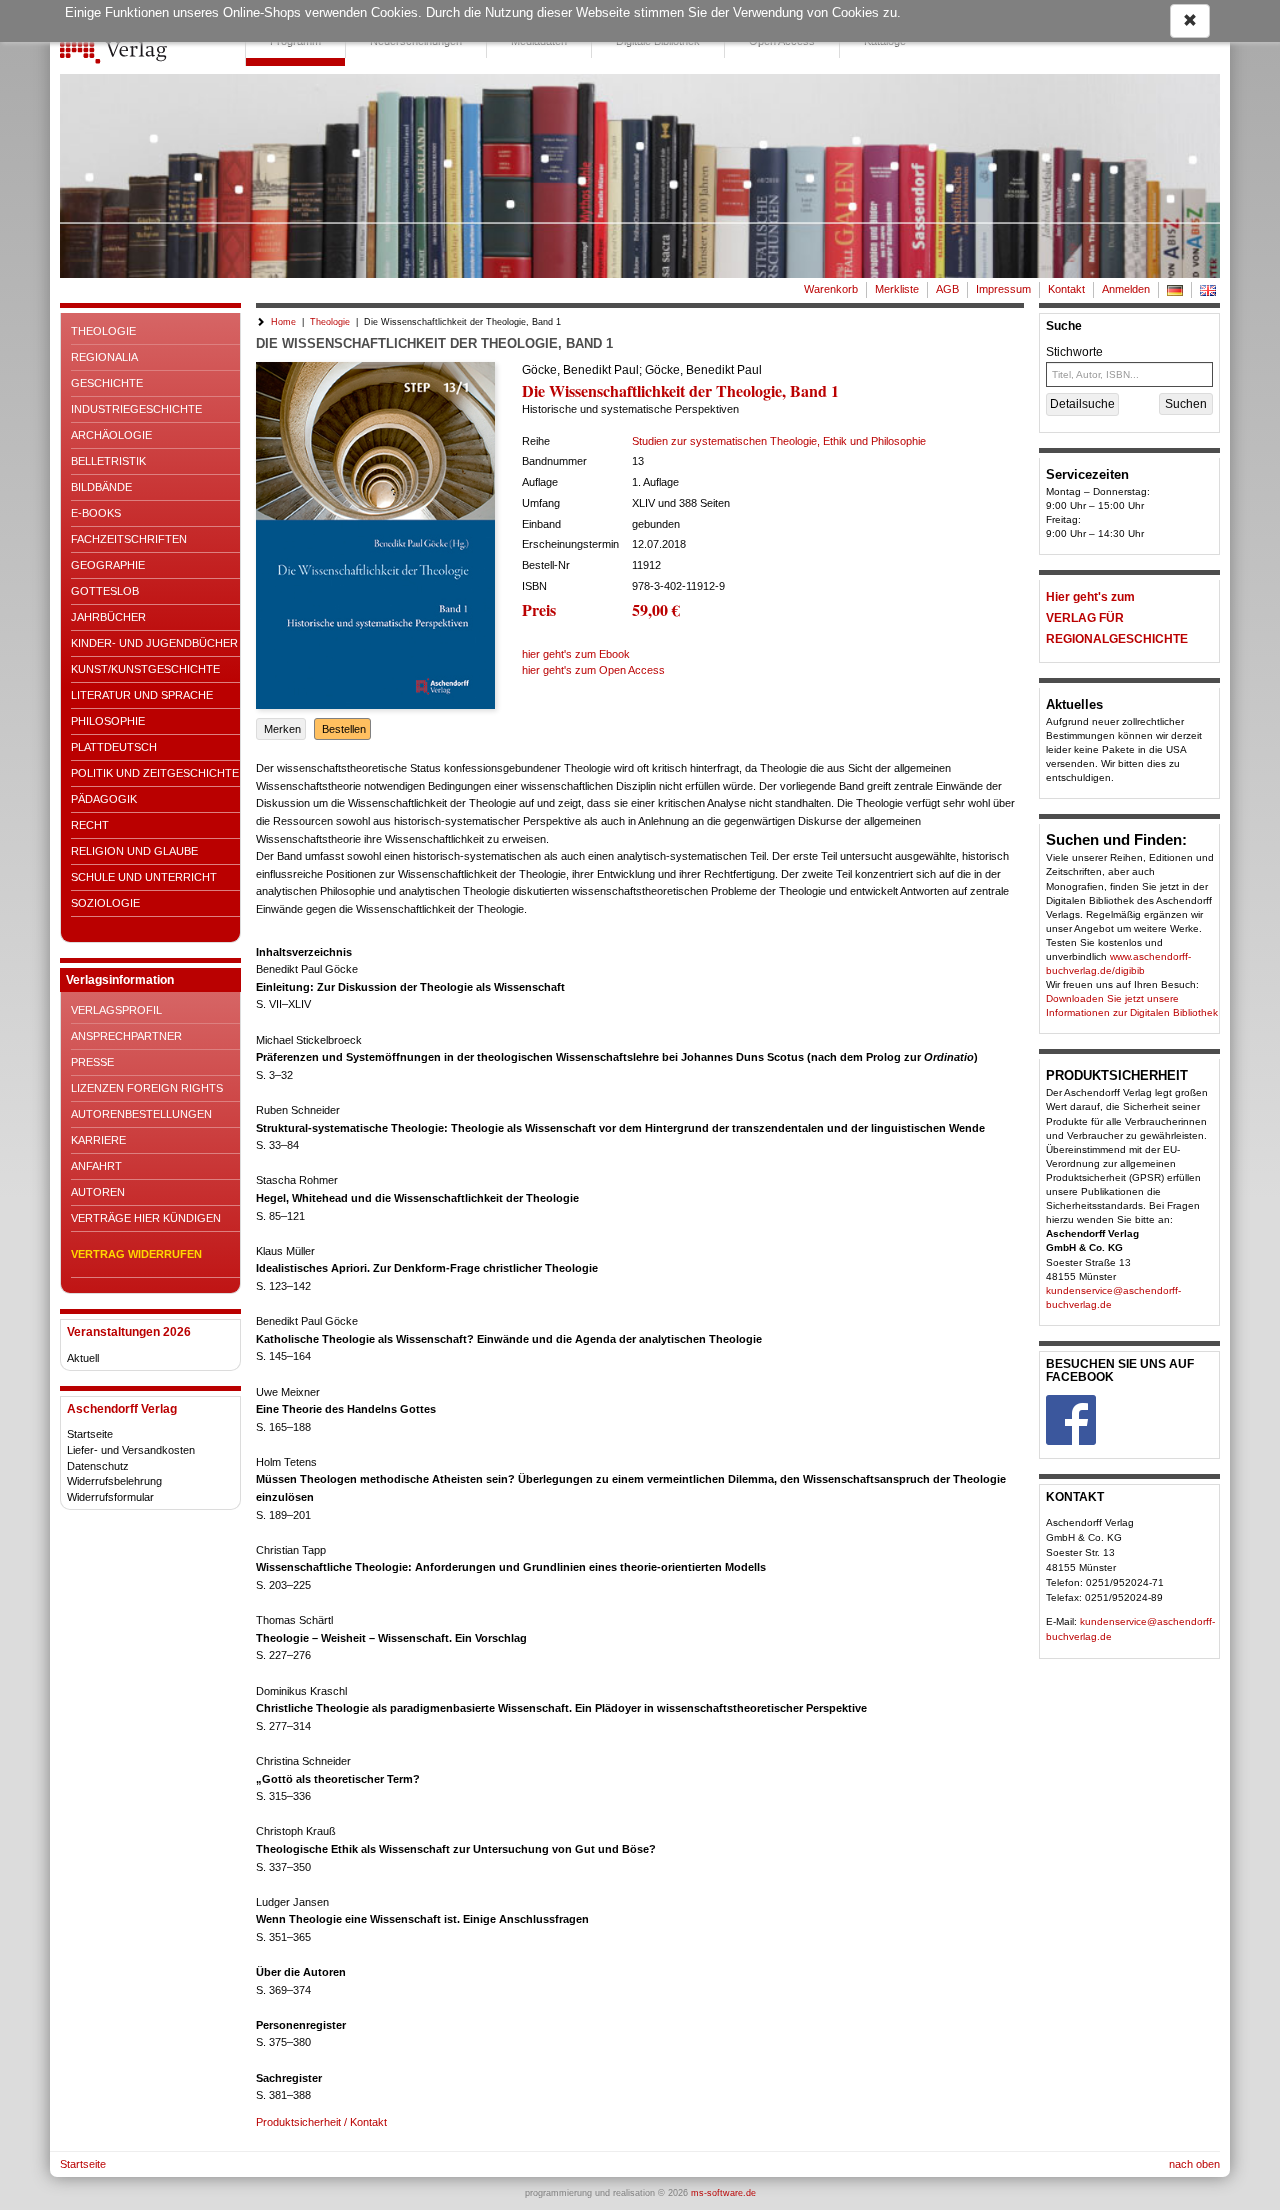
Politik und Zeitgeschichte (155, 773)
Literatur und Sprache (142, 695)
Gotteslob (105, 591)
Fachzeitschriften (129, 539)
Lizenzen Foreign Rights (147, 1088)
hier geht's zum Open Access (593, 670)
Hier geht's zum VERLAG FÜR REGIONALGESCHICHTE (1117, 618)
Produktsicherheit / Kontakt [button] (321, 2122)
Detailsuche (1082, 404)
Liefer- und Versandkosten (131, 1450)
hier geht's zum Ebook (576, 654)
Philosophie (108, 721)
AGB (947, 289)
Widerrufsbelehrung (114, 1481)
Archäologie (111, 435)
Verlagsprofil (116, 1010)
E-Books (96, 513)
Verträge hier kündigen (146, 1218)
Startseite (90, 1434)
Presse (92, 1062)
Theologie (103, 331)
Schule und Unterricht (144, 877)
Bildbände (101, 487)
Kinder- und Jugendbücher (154, 643)
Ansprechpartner (126, 1036)
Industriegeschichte (136, 409)
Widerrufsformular (110, 1497)
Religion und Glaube (134, 851)
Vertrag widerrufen (136, 1254)
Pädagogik (104, 799)
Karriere (98, 1140)
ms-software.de (723, 2193)
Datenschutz (98, 1466)
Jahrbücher (108, 617)
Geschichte (107, 383)
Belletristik (108, 461)
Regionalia (104, 357)
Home (283, 322)
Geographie (108, 565)
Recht (90, 825)
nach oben (1194, 2164)
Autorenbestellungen (141, 1114)
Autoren (98, 1192)
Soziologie (105, 903)
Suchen (1186, 404)
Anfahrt (96, 1166)
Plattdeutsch (114, 747)
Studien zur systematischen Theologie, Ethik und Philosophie (779, 441)
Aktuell (83, 1358)
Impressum (1003, 289)
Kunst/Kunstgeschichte (145, 669)
